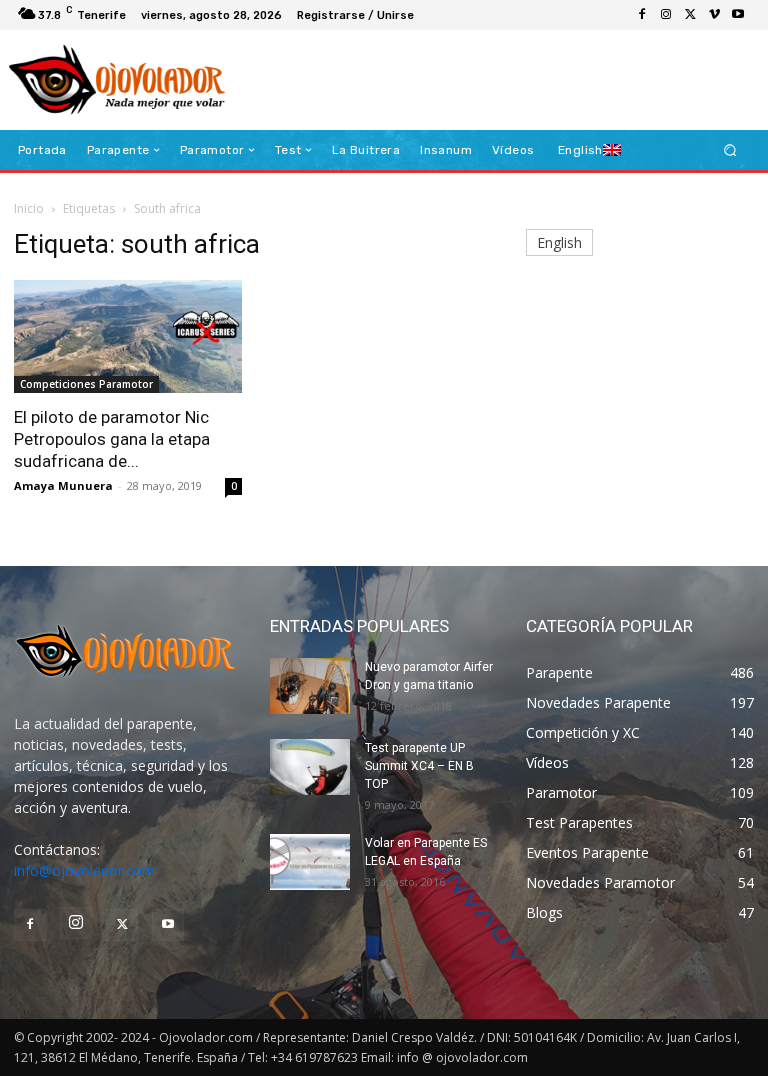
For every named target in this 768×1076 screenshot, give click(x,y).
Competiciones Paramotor (86, 384)
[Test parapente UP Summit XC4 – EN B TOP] (310, 767)
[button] (730, 150)
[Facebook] (642, 15)
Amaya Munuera (63, 485)
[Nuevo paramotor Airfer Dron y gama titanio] (310, 686)
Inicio (29, 208)
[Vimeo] (714, 15)
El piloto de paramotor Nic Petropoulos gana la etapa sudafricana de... (112, 439)
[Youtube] (738, 15)
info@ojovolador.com (84, 870)
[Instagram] (666, 15)
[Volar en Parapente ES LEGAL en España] (310, 862)
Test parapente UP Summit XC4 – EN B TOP (419, 766)
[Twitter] (690, 15)
